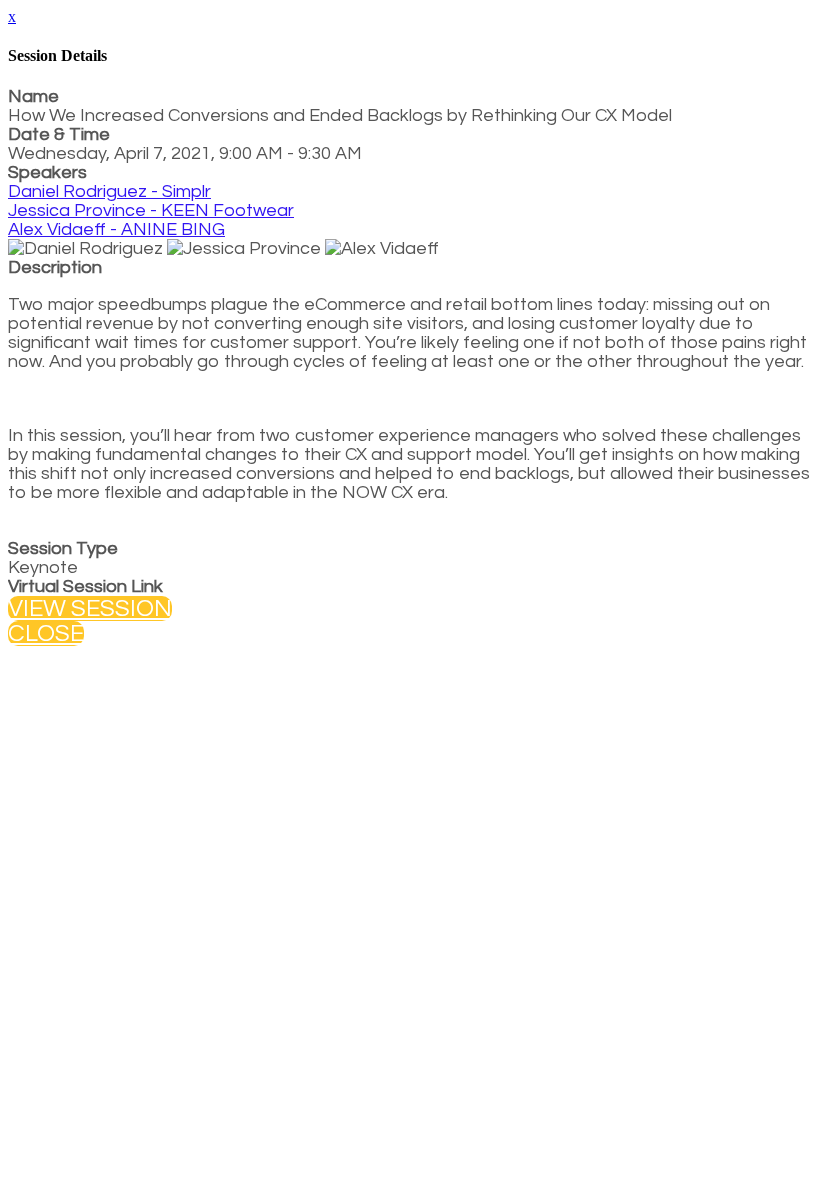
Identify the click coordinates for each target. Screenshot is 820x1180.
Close (46, 633)
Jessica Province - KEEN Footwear (151, 210)
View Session (90, 608)
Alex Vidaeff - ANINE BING (116, 229)
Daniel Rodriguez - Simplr (109, 191)
